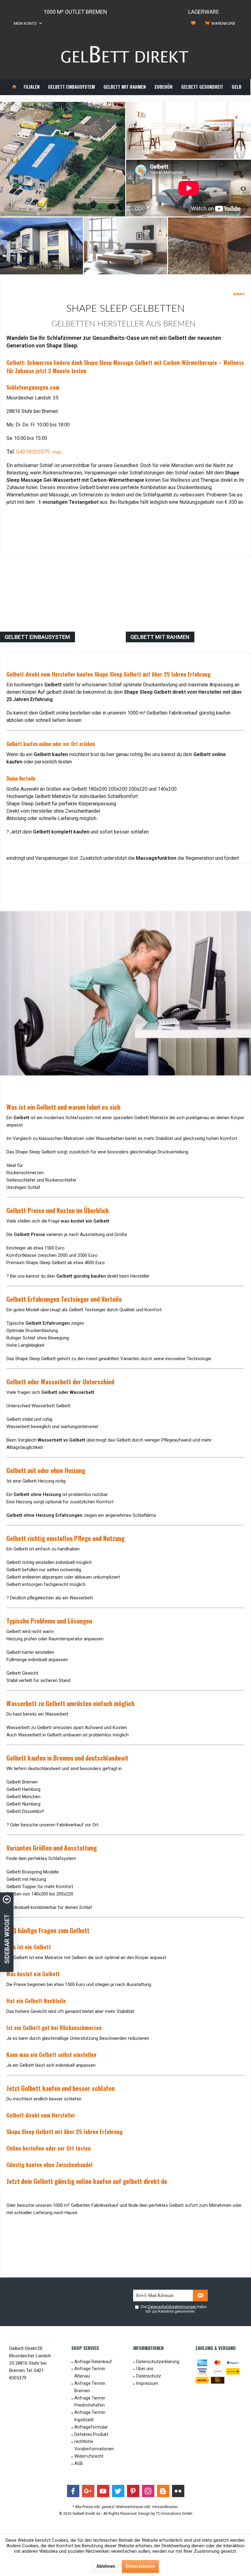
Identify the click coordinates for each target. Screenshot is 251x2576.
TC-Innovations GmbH (174, 2514)
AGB (79, 2463)
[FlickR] (178, 2491)
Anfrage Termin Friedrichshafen (90, 2402)
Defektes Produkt (91, 2434)
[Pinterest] (133, 2491)
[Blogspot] (163, 2491)
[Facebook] (73, 2491)
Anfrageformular (91, 2427)
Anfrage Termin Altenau (90, 2372)
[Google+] (88, 2491)
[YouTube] (103, 2491)
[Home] (14, 87)
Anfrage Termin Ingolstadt (90, 2416)
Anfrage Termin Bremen (90, 2387)
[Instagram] (148, 2491)
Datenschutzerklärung (158, 2362)
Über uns (145, 2369)
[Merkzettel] (193, 23)
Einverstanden (140, 2566)
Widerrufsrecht (89, 2456)
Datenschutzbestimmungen (172, 2307)
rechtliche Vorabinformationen (94, 2445)
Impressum (147, 2383)
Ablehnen (106, 2566)
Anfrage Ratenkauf (93, 2362)
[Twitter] (118, 2491)
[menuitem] (221, 24)
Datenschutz (149, 2376)
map (57, 452)
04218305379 (33, 452)
